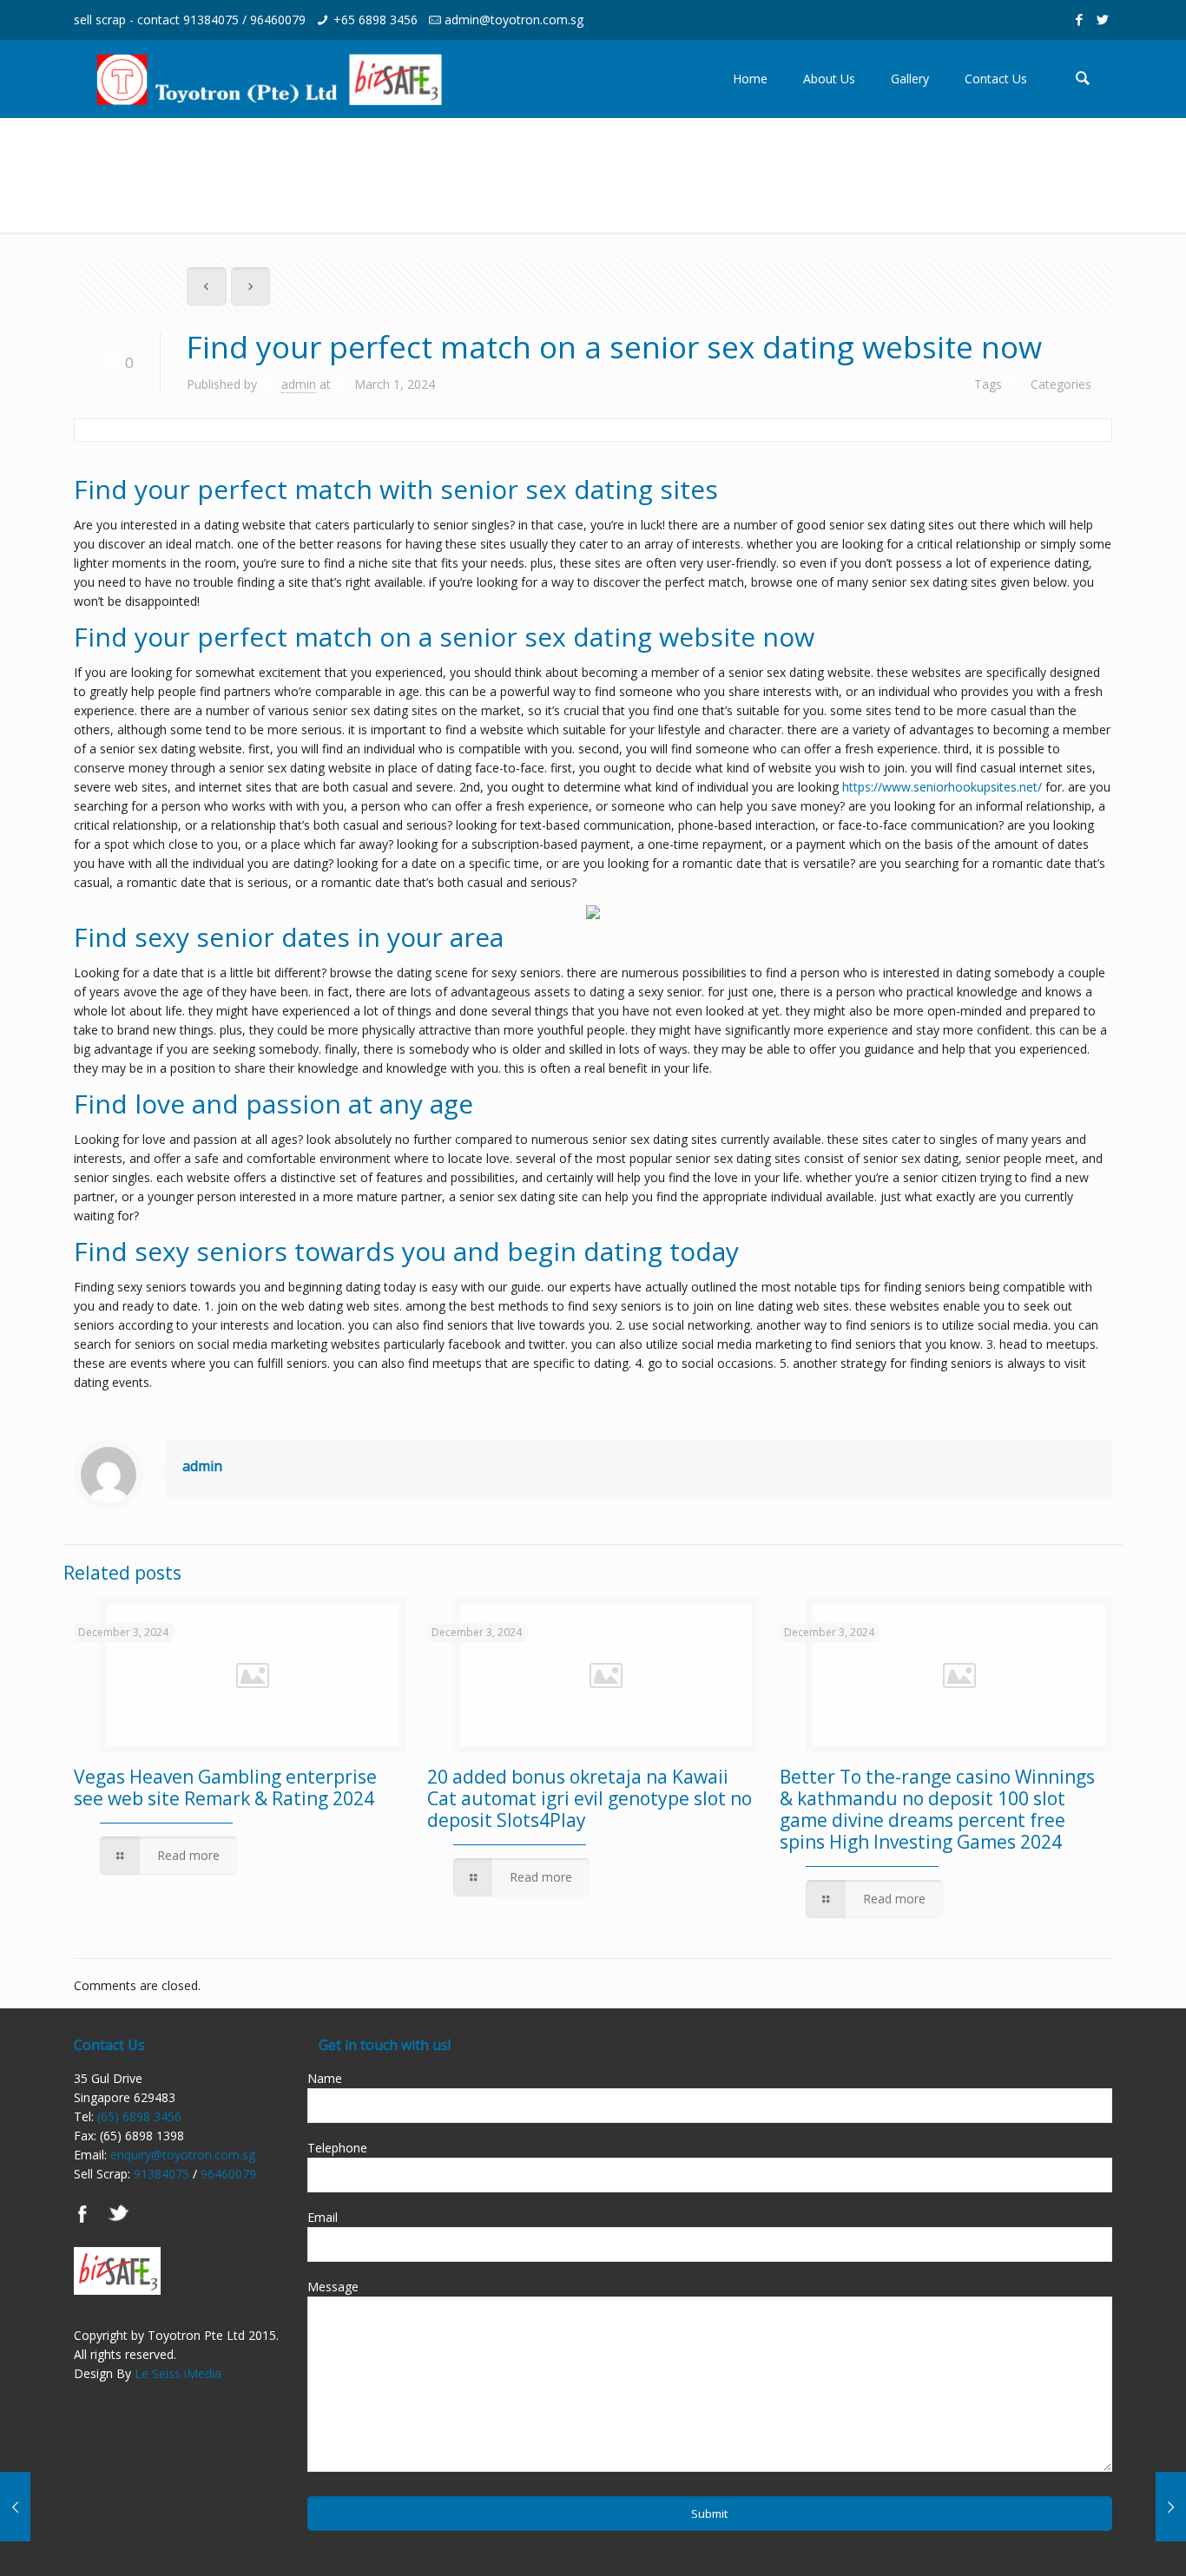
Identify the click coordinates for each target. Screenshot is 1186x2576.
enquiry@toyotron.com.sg (183, 2155)
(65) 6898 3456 (139, 2116)
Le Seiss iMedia (178, 2373)
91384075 (211, 20)
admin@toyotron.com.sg (514, 20)
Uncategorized (1033, 154)
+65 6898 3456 (376, 20)
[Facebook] (1080, 19)
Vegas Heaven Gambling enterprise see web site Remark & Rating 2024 (225, 1787)
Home (938, 154)
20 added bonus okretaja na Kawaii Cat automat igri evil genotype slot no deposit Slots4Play (590, 1798)
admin (299, 384)
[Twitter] (1103, 19)
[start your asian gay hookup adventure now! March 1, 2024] (15, 2507)
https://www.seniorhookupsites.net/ (942, 787)
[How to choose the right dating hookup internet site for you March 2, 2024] (1171, 2507)
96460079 (278, 20)
